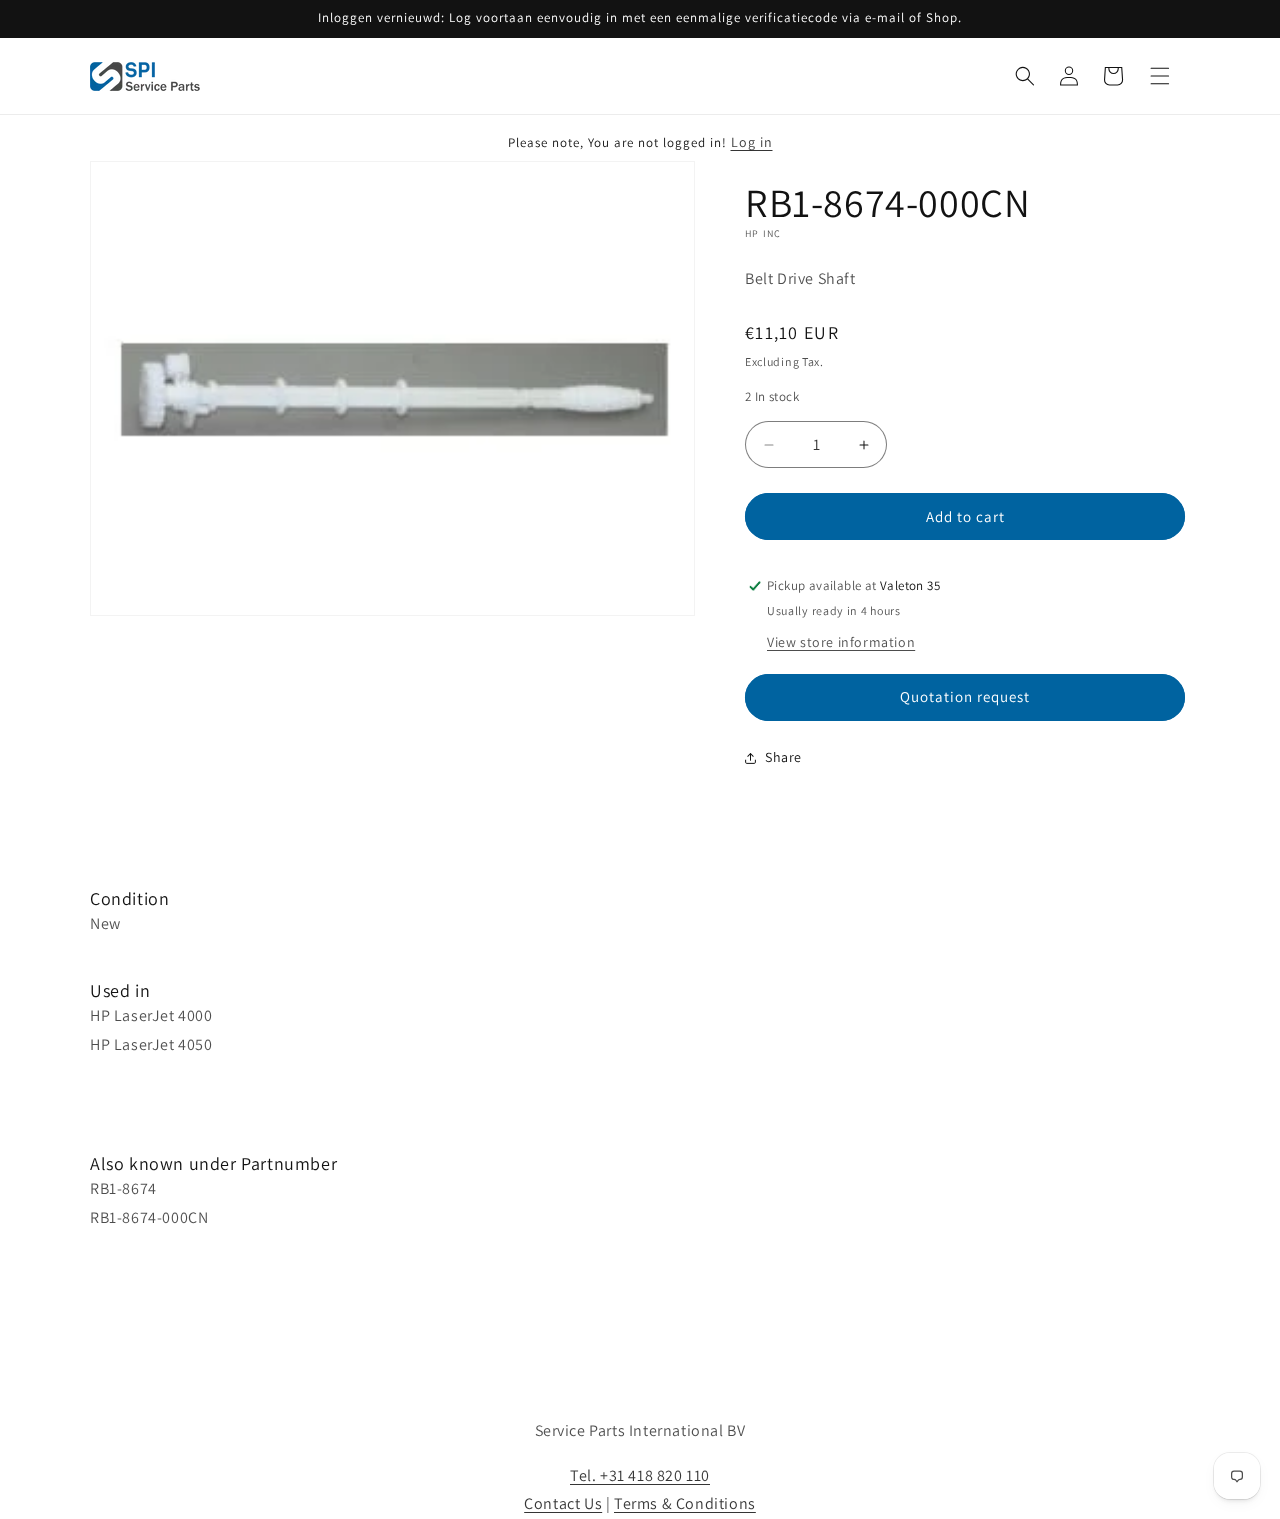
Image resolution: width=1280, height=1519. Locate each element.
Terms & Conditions (685, 1503)
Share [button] (783, 757)
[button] (1025, 76)
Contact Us (563, 1503)
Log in (752, 142)
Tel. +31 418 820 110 (640, 1475)
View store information (841, 642)
